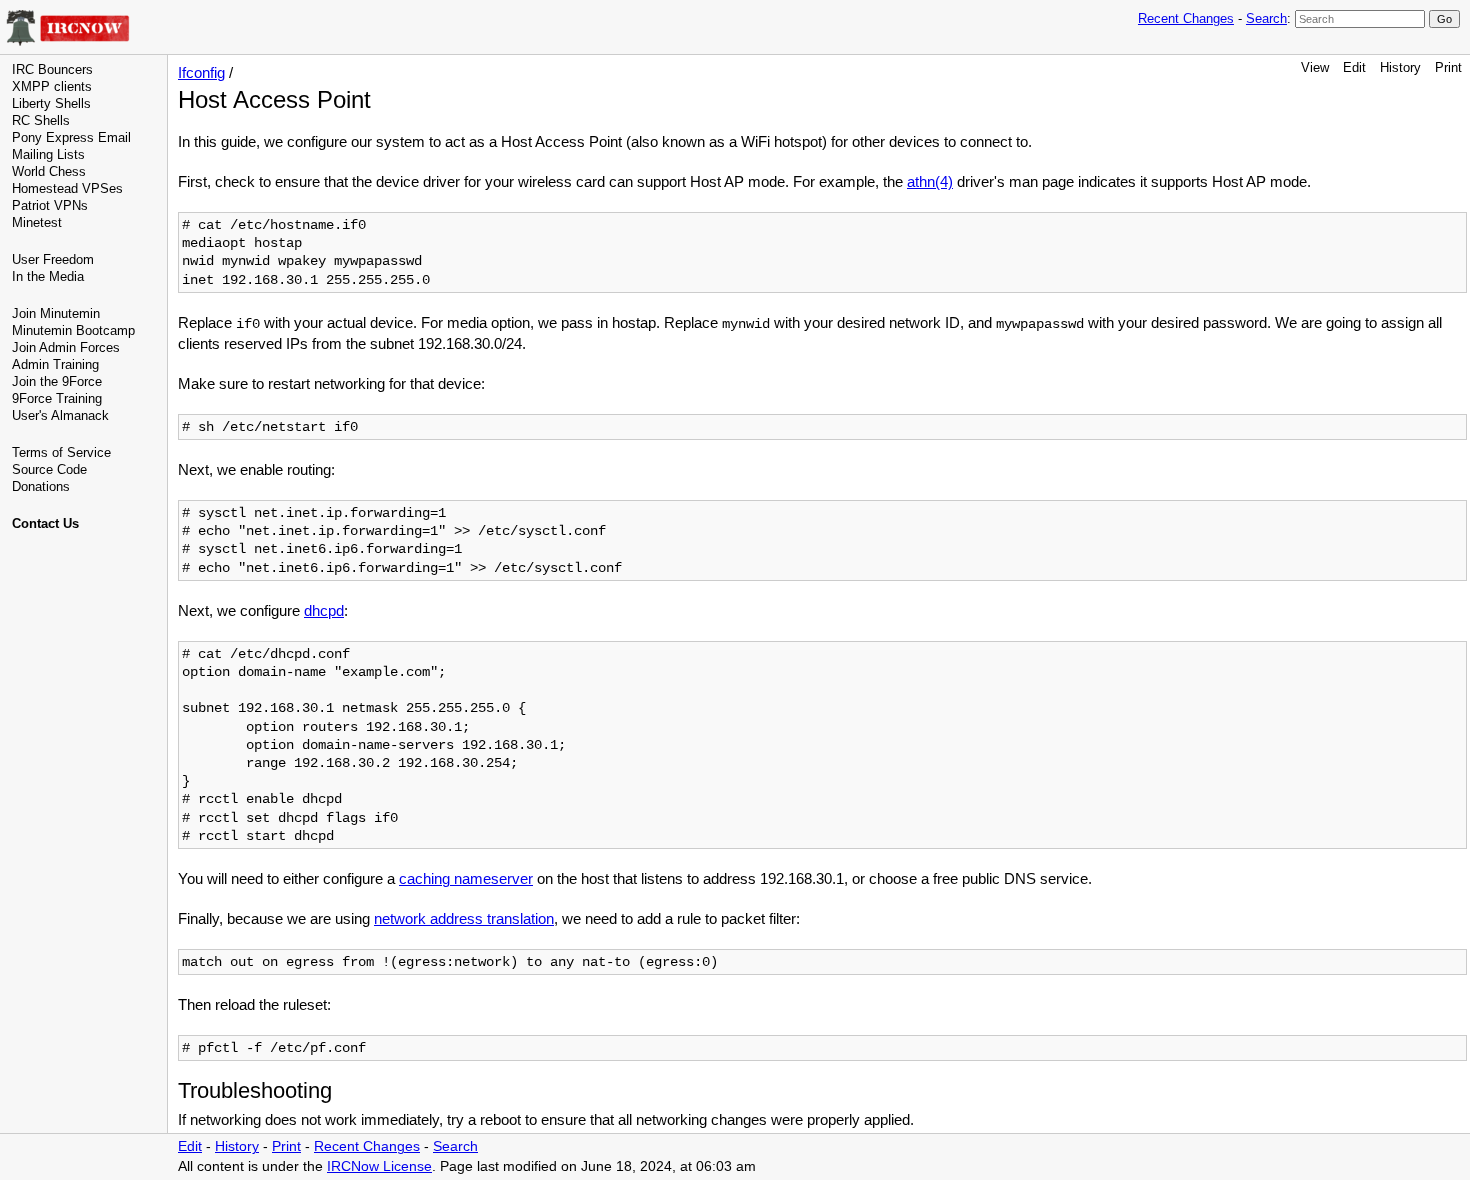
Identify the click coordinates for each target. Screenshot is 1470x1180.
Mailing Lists (48, 154)
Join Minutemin (56, 313)
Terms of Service (61, 452)
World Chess (49, 171)
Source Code (49, 469)
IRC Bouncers (52, 69)
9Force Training (57, 398)
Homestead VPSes (67, 188)
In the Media (48, 276)
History (1400, 67)
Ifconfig (201, 72)
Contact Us (45, 523)
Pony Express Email (71, 137)
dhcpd (324, 610)
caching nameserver (466, 878)
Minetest (37, 222)
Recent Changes (1186, 18)
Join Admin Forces (66, 347)
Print (1448, 67)
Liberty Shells (51, 103)
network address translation (464, 918)
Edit (1354, 67)
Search (1266, 18)
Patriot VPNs (50, 205)
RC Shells (41, 120)
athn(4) (930, 181)
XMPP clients (52, 86)
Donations (41, 486)
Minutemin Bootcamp (73, 330)
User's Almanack (60, 415)
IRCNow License (379, 1166)
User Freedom (53, 259)
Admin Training (55, 364)
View (1315, 67)
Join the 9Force (57, 381)
